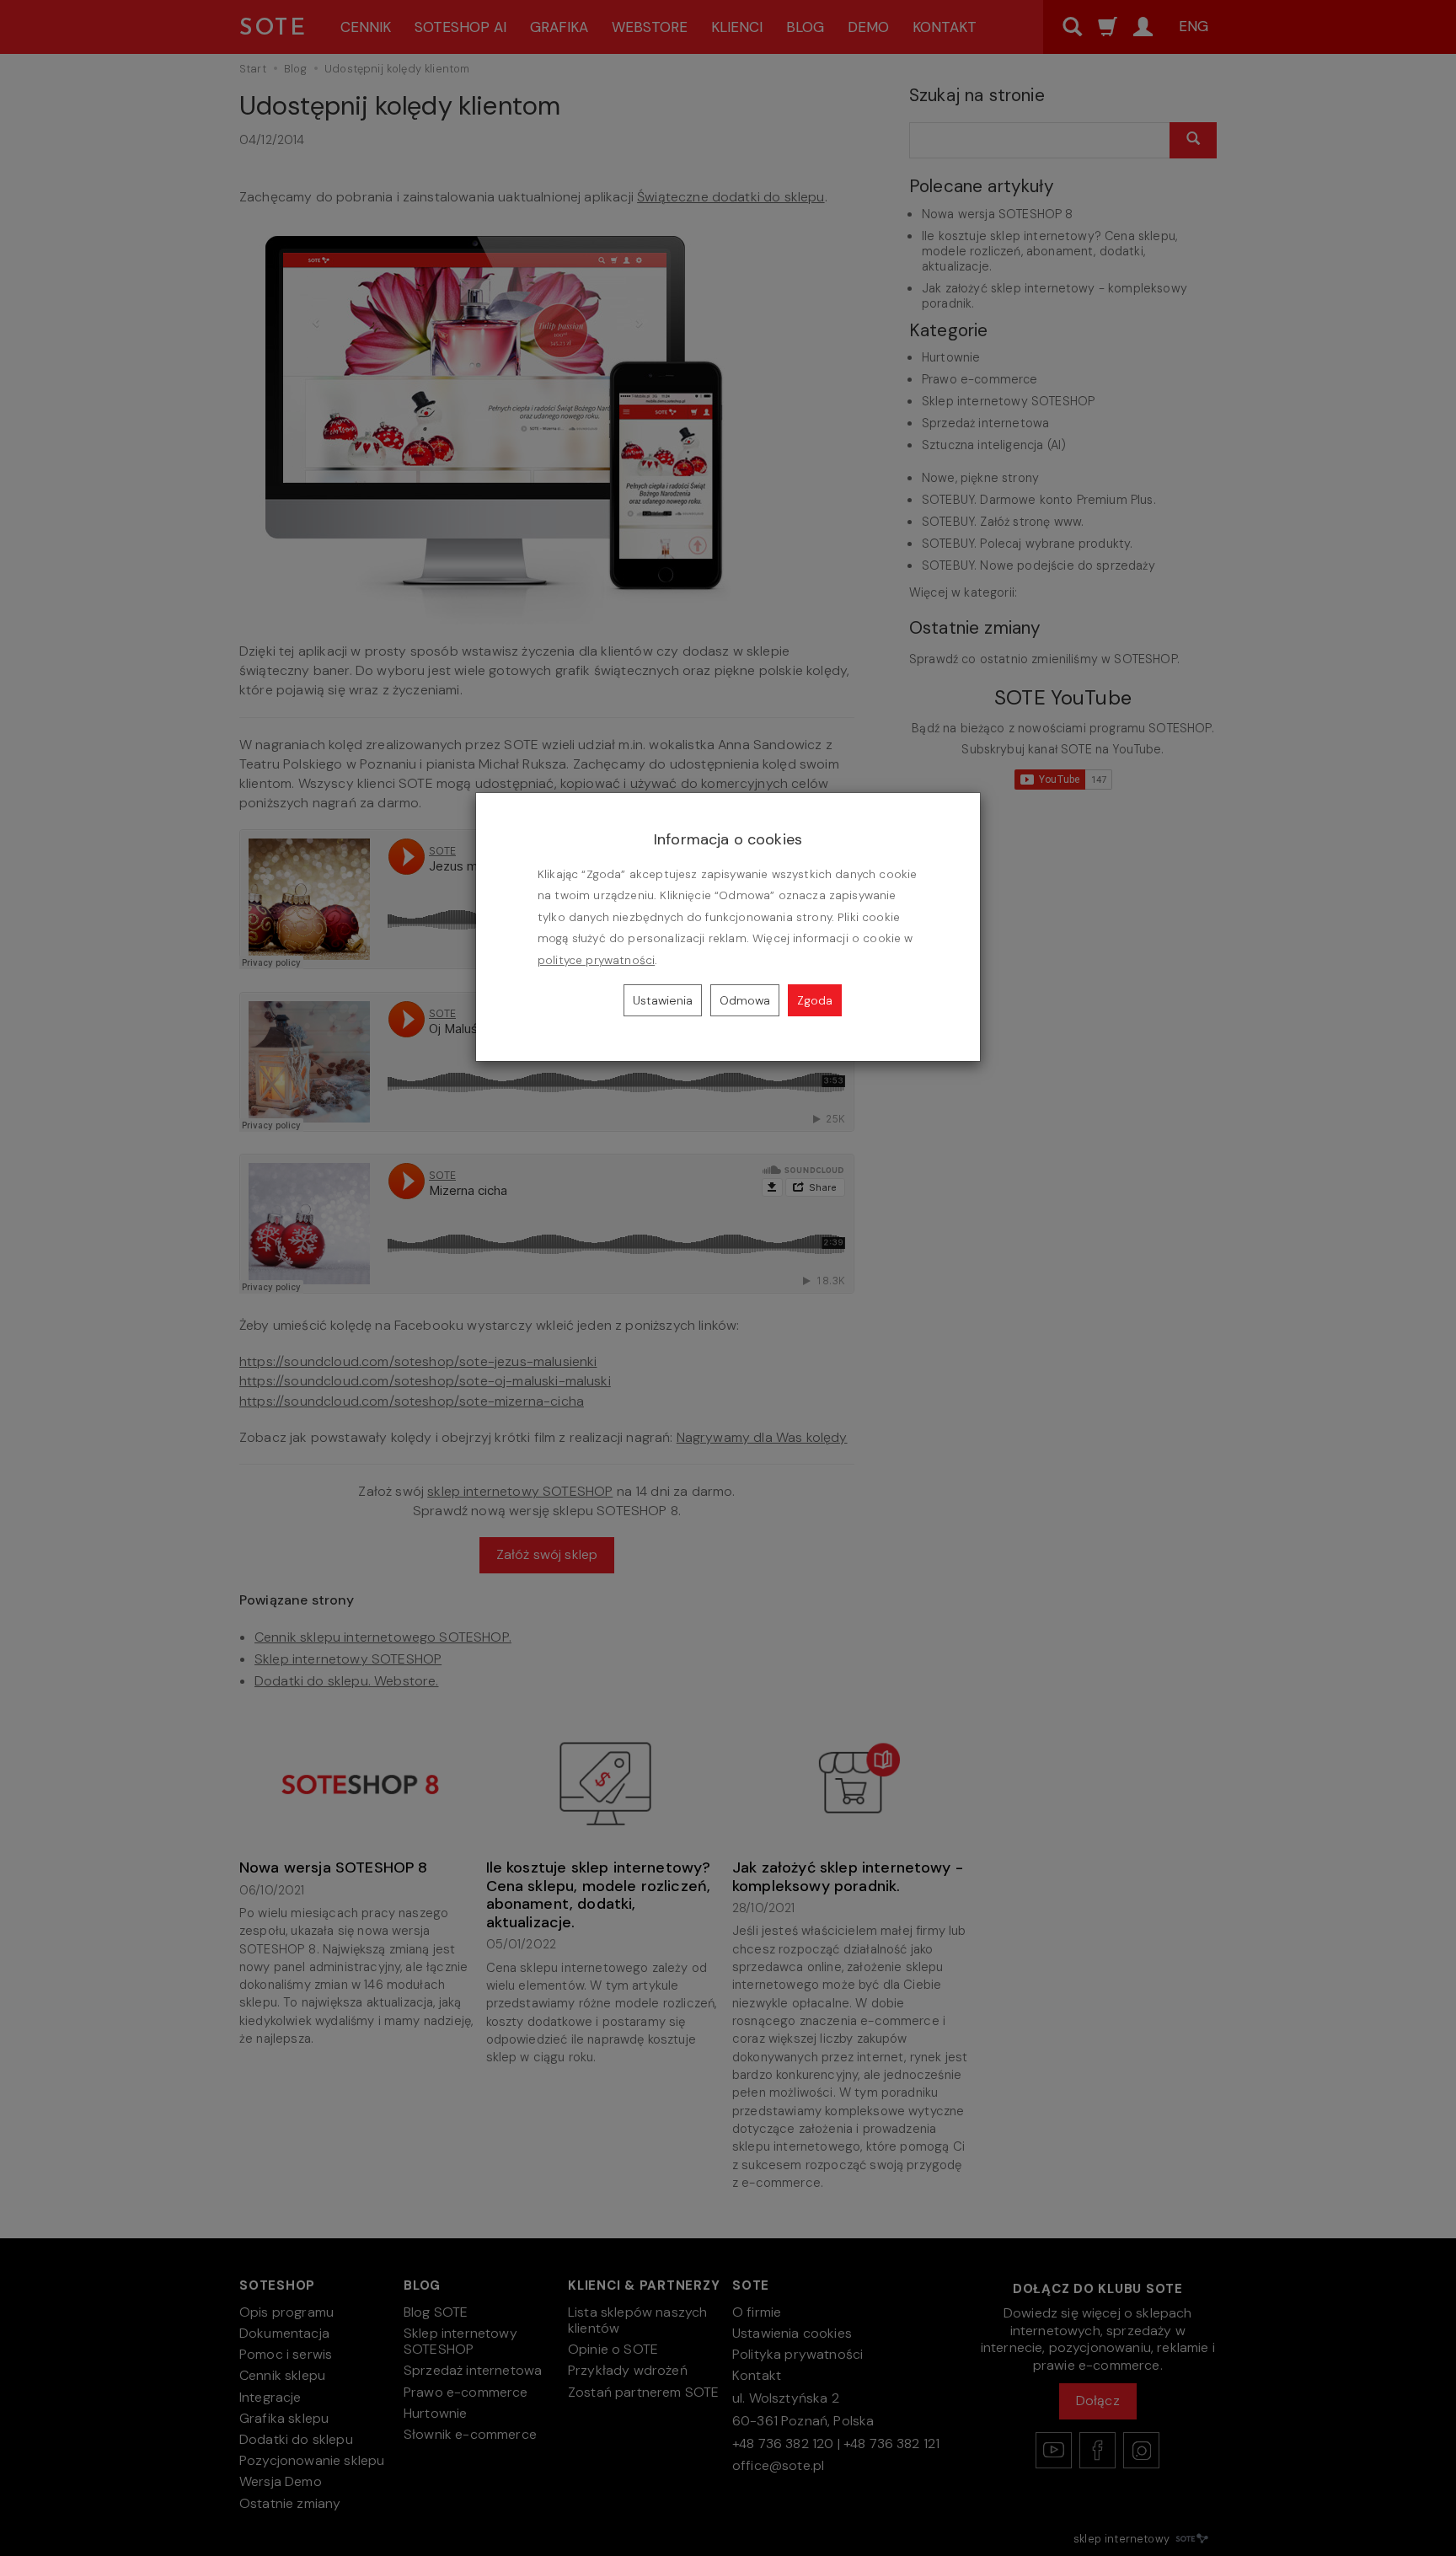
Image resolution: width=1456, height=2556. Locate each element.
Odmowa (745, 1000)
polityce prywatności (596, 960)
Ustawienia (663, 1000)
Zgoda (815, 1000)
